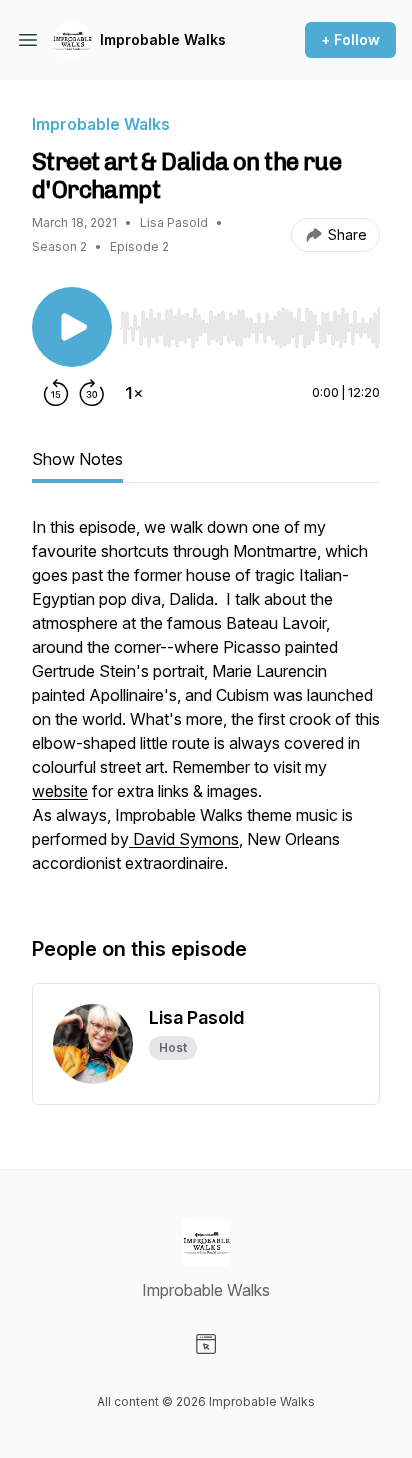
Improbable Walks (163, 39)
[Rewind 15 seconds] (56, 393)
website (60, 791)
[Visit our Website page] (206, 1344)
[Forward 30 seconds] (92, 393)
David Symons (184, 839)
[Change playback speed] (134, 393)
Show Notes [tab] (77, 459)
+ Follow (350, 39)
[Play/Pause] (72, 327)
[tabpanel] (206, 705)
